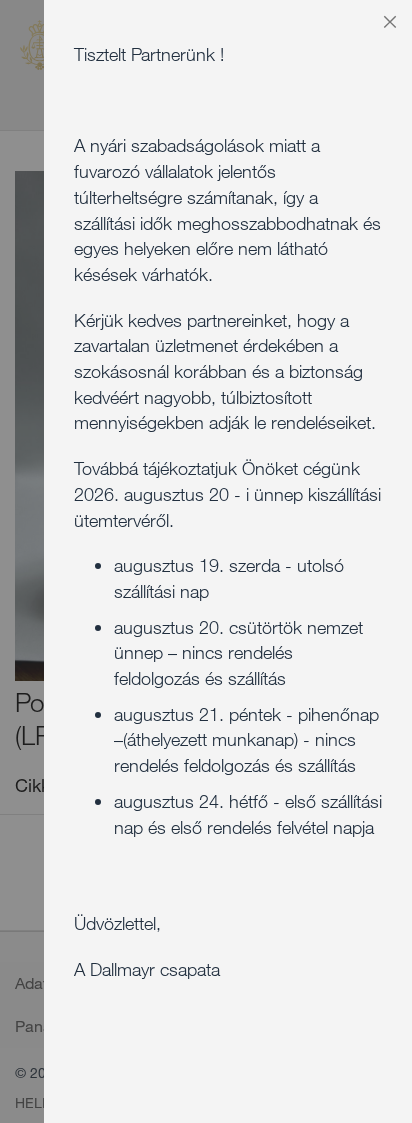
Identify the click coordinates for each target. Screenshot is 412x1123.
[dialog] (228, 561)
